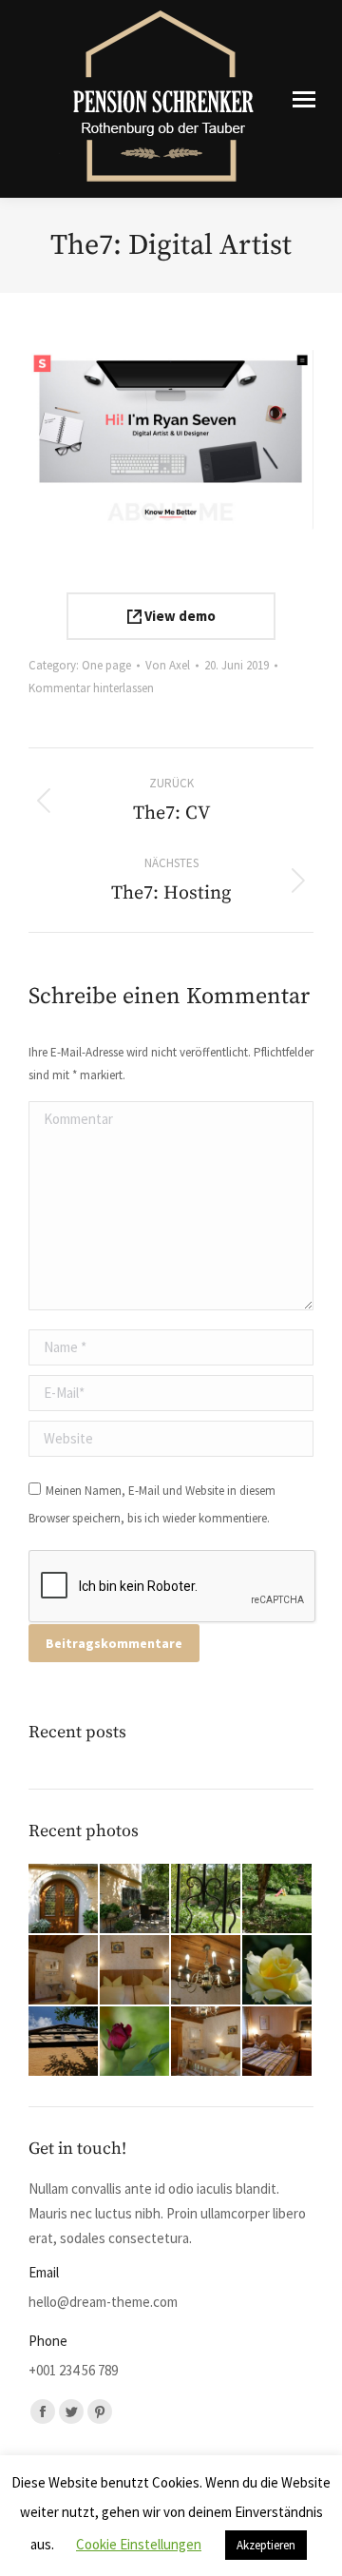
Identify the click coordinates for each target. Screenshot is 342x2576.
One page (106, 665)
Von (168, 665)
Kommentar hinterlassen (91, 688)
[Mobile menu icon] (304, 99)
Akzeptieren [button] (266, 2545)
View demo (179, 616)
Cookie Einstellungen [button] (139, 2544)
